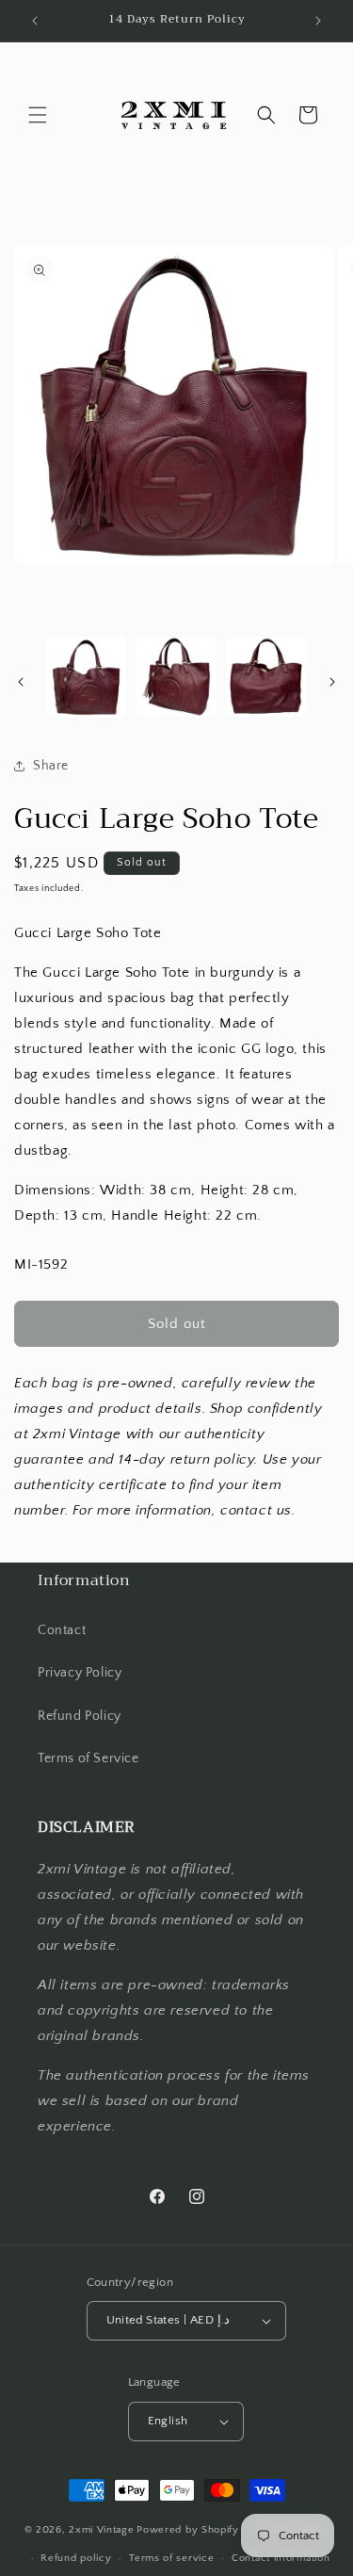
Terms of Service (88, 1758)
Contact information (281, 2558)
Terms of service (171, 2558)
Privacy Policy (80, 1673)
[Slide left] (21, 682)
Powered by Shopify (188, 2530)
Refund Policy (80, 1716)
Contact (62, 1630)
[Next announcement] (318, 21)
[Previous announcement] (35, 21)
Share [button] (51, 766)
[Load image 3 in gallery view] (266, 677)
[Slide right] (332, 682)
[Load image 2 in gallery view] (176, 677)
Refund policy (76, 2558)
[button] (38, 115)
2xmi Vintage (101, 2530)
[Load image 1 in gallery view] (86, 677)
